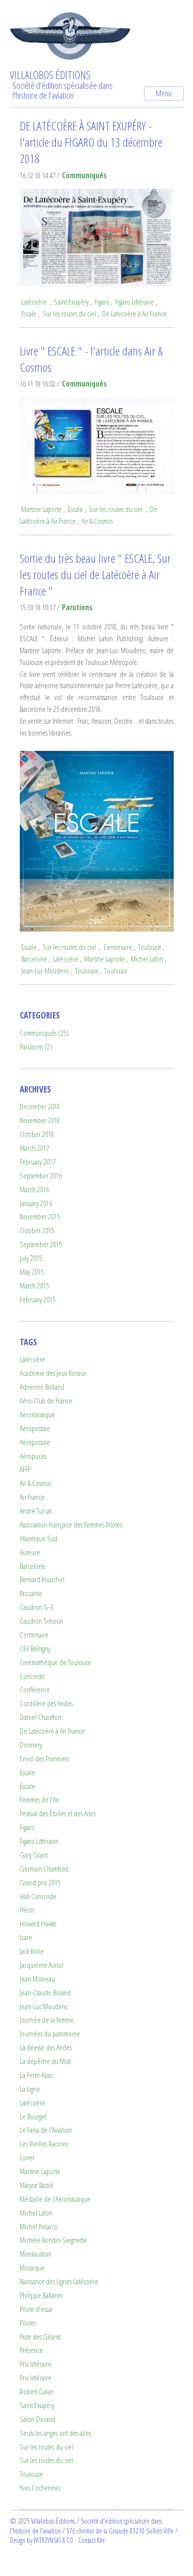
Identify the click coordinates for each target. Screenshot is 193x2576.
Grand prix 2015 (40, 1883)
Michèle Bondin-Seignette (53, 2240)
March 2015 (34, 1286)
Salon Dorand (38, 2419)
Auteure (30, 1552)
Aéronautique (37, 1415)
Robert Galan (37, 2392)
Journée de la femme (47, 2020)
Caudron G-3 (36, 1607)
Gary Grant (34, 1855)
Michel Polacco (39, 2227)
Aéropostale (35, 1428)
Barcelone (34, 959)
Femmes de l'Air (40, 1800)
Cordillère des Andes (46, 1703)
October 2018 (37, 1134)
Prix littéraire (36, 2364)
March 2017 (34, 1148)
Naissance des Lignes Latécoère (59, 2282)
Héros (27, 1910)
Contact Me (92, 2540)
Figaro (102, 302)
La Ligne (30, 2089)
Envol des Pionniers (45, 1759)
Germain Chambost (44, 1869)
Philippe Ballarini (41, 2295)
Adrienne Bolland (42, 1387)
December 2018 (40, 1107)
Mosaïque (32, 2268)
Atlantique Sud (39, 1539)
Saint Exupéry (71, 302)
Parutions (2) (36, 1047)
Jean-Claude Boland (45, 1993)
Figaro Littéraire (135, 302)
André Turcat (36, 1511)
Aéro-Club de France (46, 1401)
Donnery (31, 1745)
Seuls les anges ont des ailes (55, 2433)
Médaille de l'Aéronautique (55, 2199)
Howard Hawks (38, 1924)
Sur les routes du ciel (69, 314)
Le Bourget (33, 2117)
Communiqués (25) (44, 1033)
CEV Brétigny (35, 1649)
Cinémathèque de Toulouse (55, 1662)
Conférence (35, 1690)
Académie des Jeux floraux (53, 1373)
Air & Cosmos (97, 521)
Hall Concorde (38, 1896)
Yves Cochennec (40, 2488)
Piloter (28, 2323)
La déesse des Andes (46, 2048)
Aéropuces (33, 1456)
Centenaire (118, 947)
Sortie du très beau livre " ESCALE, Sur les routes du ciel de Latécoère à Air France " (95, 574)
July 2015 (31, 1258)
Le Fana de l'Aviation (46, 2130)
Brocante (31, 1593)
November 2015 (40, 1217)
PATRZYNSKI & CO (53, 2540)
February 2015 (38, 1300)
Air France (32, 1497)
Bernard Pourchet (42, 1580)
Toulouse (150, 947)
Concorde (32, 1676)
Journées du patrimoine (50, 2034)
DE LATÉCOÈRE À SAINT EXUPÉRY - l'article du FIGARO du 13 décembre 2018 (91, 142)
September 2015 (41, 1244)
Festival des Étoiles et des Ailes (58, 1814)
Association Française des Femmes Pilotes (71, 1525)
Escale (29, 314)
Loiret (27, 2158)
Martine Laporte (42, 509)
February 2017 (38, 1162)
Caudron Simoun (42, 1621)
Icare (26, 1937)
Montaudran (36, 2254)
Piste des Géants (40, 2337)
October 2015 (37, 1230)
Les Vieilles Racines (44, 2144)
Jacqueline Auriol (42, 1965)
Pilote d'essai (36, 2309)
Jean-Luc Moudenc (45, 971)
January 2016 (36, 1203)
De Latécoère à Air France (134, 314)
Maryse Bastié (37, 2185)
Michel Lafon (147, 959)
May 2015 (32, 1272)
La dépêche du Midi (46, 2061)
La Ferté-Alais (36, 2075)
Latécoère (35, 302)
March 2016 (34, 1190)
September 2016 (41, 1176)
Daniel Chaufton (41, 1717)
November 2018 (40, 1120)
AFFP (25, 1469)
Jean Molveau (37, 1979)
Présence (31, 2350)
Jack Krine (32, 1951)
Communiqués (84, 176)
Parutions (77, 607)
